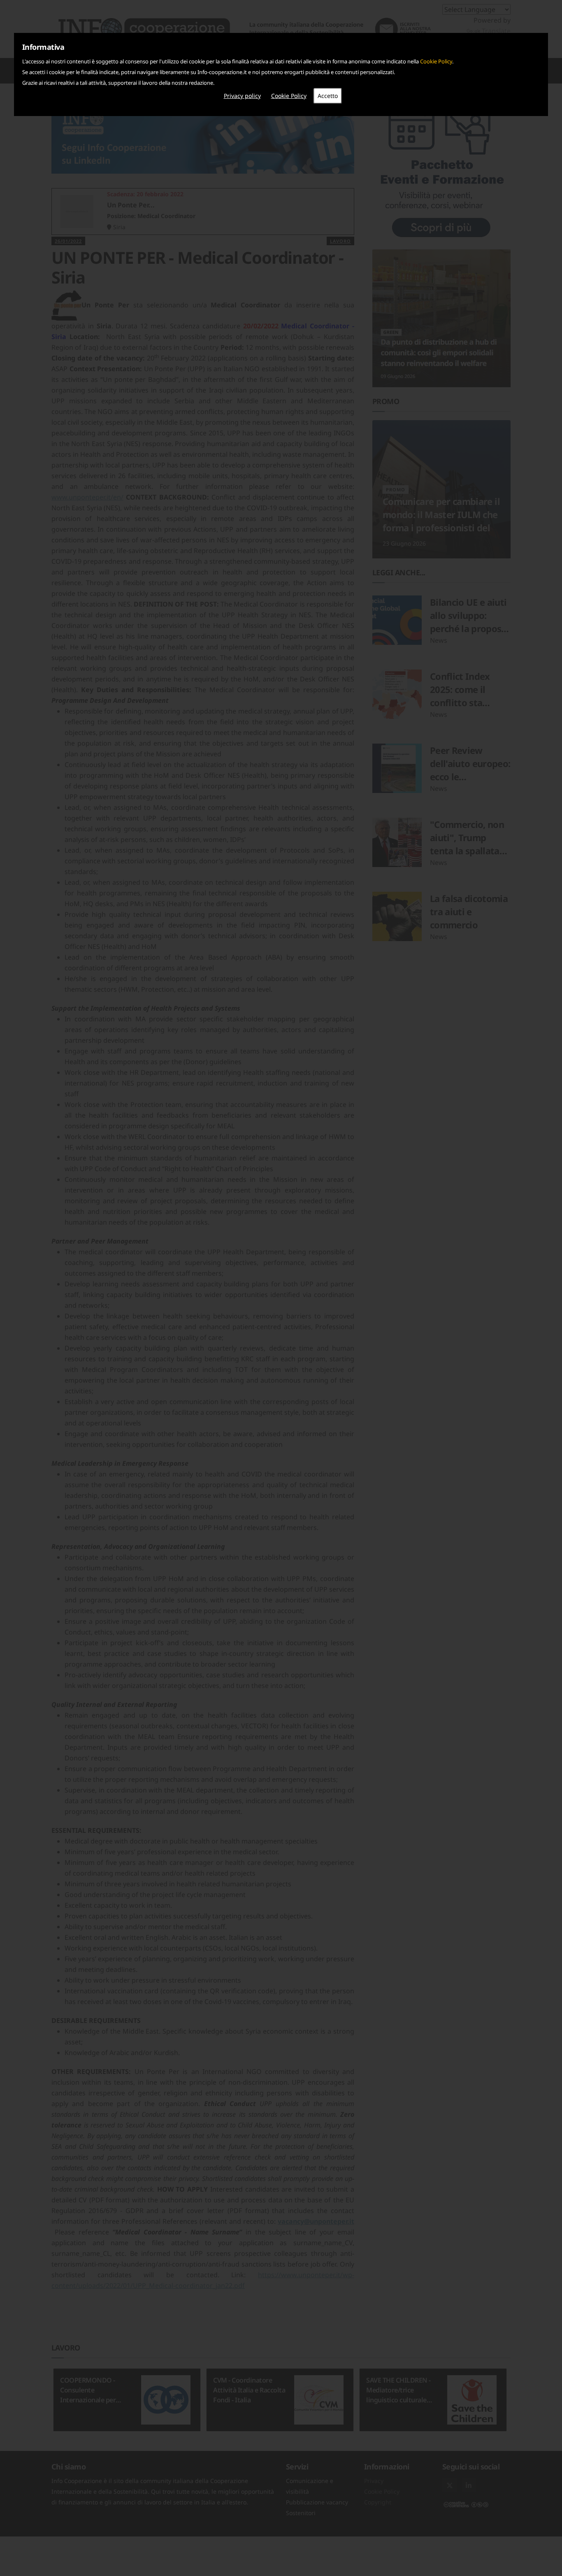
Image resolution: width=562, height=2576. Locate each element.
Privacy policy (242, 96)
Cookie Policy (436, 61)
